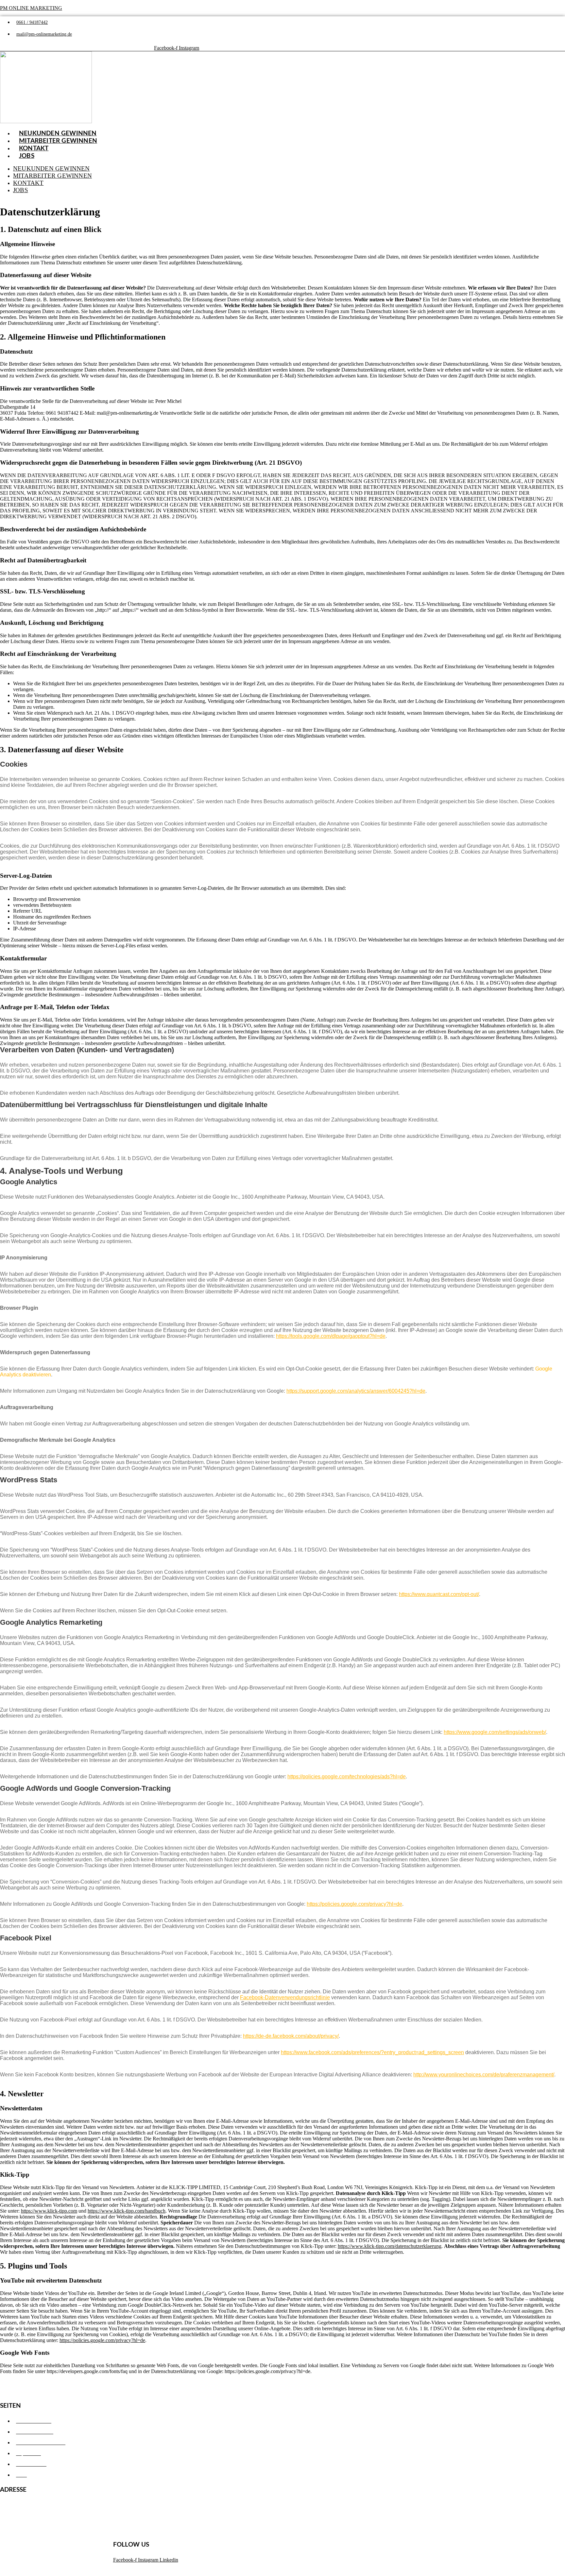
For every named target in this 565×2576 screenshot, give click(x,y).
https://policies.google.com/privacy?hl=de (354, 1904)
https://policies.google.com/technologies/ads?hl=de (347, 1777)
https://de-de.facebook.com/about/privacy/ (291, 2036)
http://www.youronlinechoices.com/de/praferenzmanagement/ (484, 2075)
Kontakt (28, 183)
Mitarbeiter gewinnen (58, 141)
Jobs (27, 156)
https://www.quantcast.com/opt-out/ (439, 1594)
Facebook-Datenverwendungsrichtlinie (285, 1997)
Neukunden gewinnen (51, 168)
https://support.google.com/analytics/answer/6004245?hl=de (356, 1391)
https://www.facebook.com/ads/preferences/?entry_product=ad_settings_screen (372, 2052)
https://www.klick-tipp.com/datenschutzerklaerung (390, 2246)
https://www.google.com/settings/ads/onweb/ (495, 1732)
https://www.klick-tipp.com (49, 2211)
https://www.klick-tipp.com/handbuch (127, 2211)
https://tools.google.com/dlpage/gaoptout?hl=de (331, 1336)
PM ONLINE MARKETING (31, 8)
